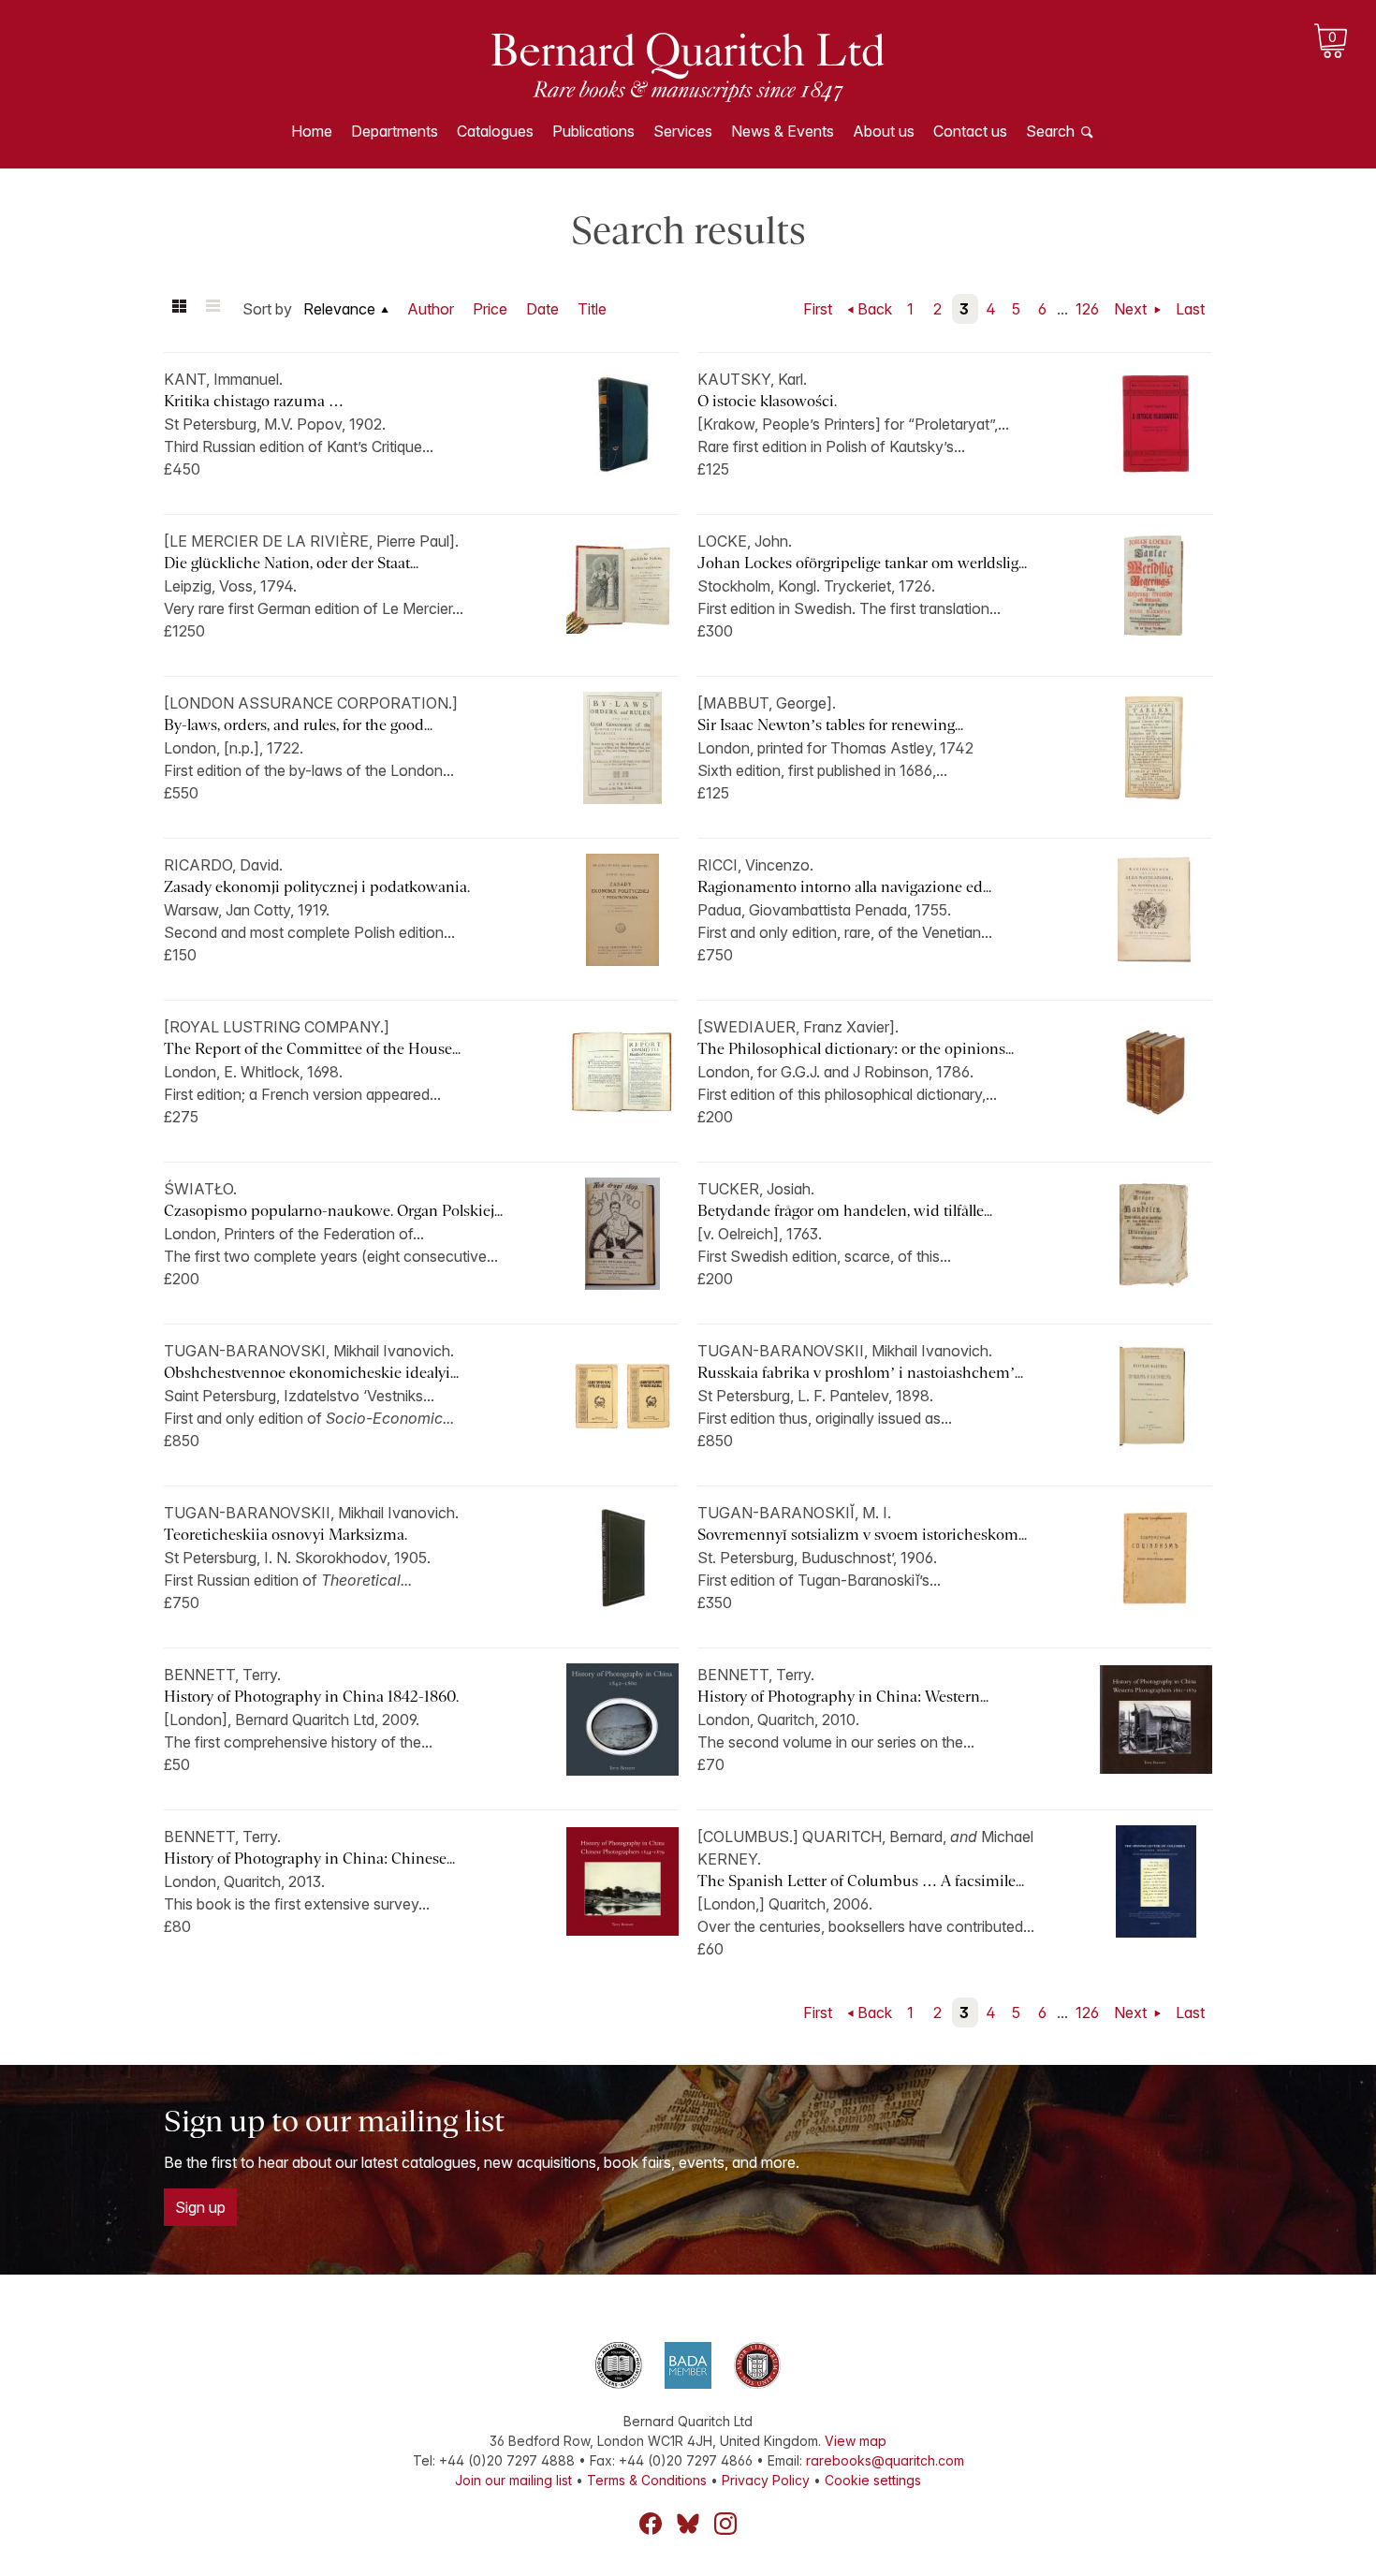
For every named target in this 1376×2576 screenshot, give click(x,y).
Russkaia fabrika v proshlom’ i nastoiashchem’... (860, 1373)
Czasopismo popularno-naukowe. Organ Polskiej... (333, 1211)
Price (490, 309)
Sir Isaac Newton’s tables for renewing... (830, 725)
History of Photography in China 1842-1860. (311, 1697)
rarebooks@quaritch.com (885, 2460)
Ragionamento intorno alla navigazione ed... (844, 887)
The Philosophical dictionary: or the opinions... (856, 1049)
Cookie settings (873, 2480)
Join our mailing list (513, 2480)
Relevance (339, 309)
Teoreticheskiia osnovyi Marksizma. (285, 1535)
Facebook (651, 2524)
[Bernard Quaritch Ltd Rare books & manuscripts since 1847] (688, 66)
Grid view (179, 309)
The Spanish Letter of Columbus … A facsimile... (861, 1881)
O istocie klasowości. (767, 401)
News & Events (783, 131)
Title (592, 309)
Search (1050, 131)
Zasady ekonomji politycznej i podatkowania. (317, 887)
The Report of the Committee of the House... (312, 1049)
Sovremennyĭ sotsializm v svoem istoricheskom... (862, 1535)
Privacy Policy (766, 2480)
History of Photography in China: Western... (843, 1697)
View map (856, 2441)
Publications (593, 131)
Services (683, 131)
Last (1190, 309)
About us (884, 131)
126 (1087, 309)
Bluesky (688, 2524)
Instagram (725, 2524)
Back (875, 309)
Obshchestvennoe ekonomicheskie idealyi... (311, 1373)
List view (212, 309)
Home (312, 131)
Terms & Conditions (647, 2480)
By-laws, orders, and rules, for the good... (298, 725)
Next (1132, 309)
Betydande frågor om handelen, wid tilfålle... (845, 1211)
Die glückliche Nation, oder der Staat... (291, 563)
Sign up (200, 2207)
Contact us (970, 131)
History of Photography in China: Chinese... (309, 1859)
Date (542, 309)
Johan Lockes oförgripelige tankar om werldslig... (862, 563)
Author (431, 309)
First (818, 309)
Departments (395, 131)
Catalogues (495, 131)
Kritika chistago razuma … (254, 401)
